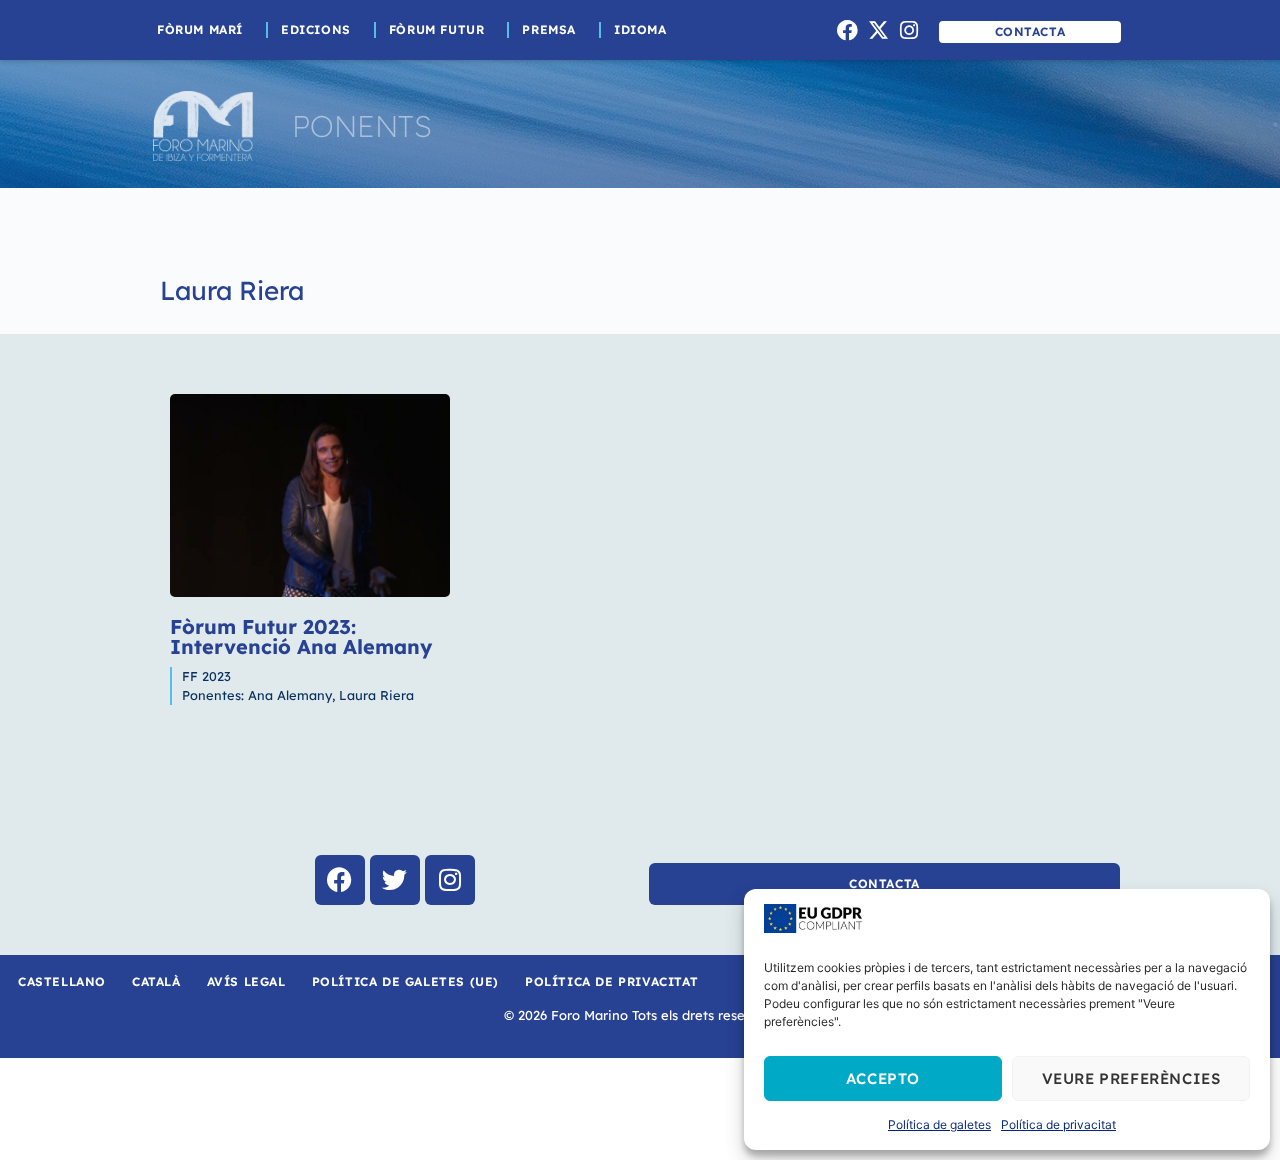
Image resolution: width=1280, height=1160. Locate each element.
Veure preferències (1131, 1078)
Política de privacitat (1058, 1124)
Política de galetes (939, 1124)
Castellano (62, 981)
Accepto (883, 1078)
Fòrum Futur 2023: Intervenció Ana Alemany (301, 636)
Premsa (549, 29)
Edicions (316, 29)
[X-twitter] (878, 30)
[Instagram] (909, 30)
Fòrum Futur (437, 29)
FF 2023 (206, 676)
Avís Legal (246, 981)
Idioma (640, 29)
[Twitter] (395, 880)
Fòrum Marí (200, 29)
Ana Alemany (290, 695)
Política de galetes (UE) (405, 981)
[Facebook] (848, 30)
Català (156, 981)
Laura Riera (232, 290)
